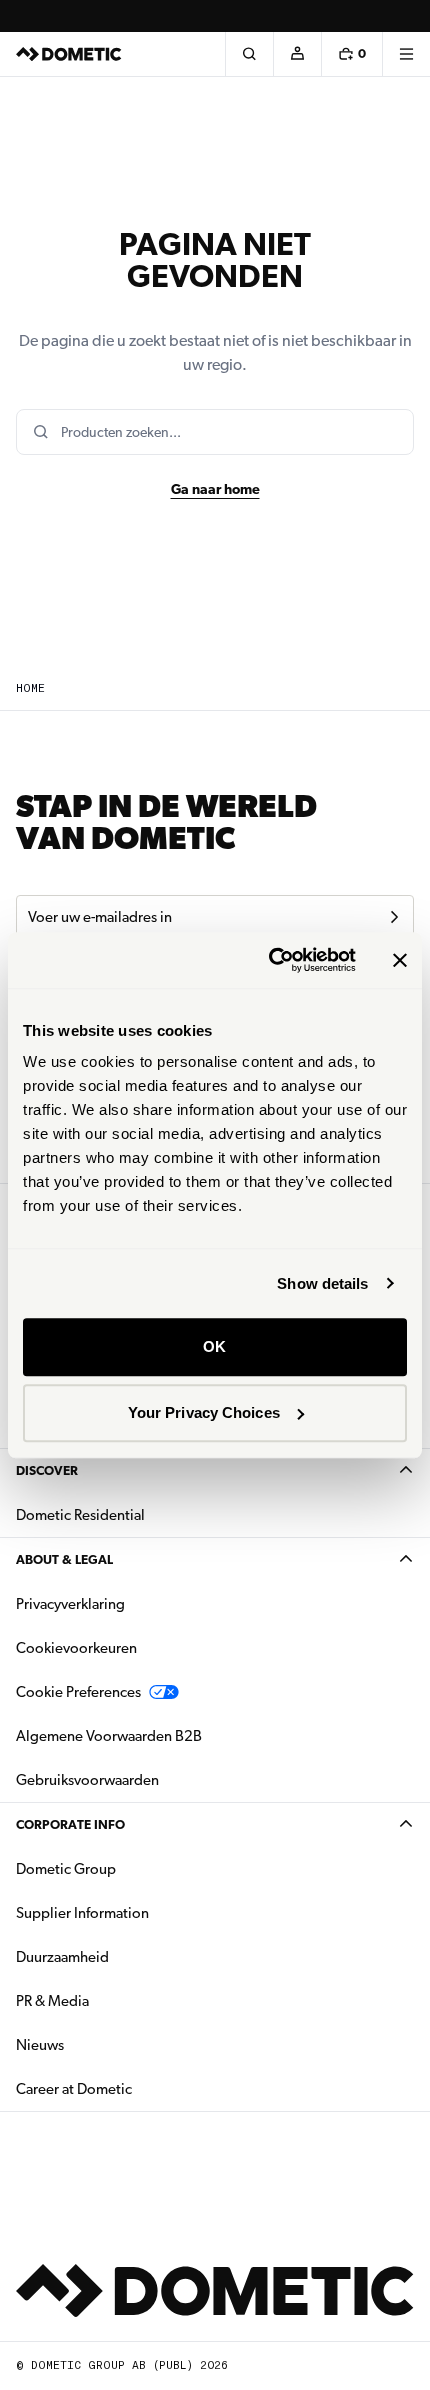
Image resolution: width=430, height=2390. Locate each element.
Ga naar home (215, 489)
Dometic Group (129, 1868)
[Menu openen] (406, 54)
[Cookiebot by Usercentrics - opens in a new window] (270, 960)
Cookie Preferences (78, 1692)
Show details (322, 1283)
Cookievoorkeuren (76, 1648)
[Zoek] (249, 54)
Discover (47, 1470)
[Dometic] (69, 54)
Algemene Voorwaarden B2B (109, 1736)
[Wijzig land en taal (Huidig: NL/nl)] (406, 16)
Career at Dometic (137, 2088)
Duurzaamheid (62, 1957)
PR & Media (115, 2000)
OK (214, 1346)
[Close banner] (400, 960)
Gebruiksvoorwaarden (87, 1780)
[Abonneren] (394, 917)
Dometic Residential (143, 1514)
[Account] (297, 54)
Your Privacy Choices (204, 1412)
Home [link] (30, 688)
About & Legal (64, 1559)
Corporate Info (70, 1824)
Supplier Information (82, 1913)
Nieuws (103, 2044)
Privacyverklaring (70, 1604)
